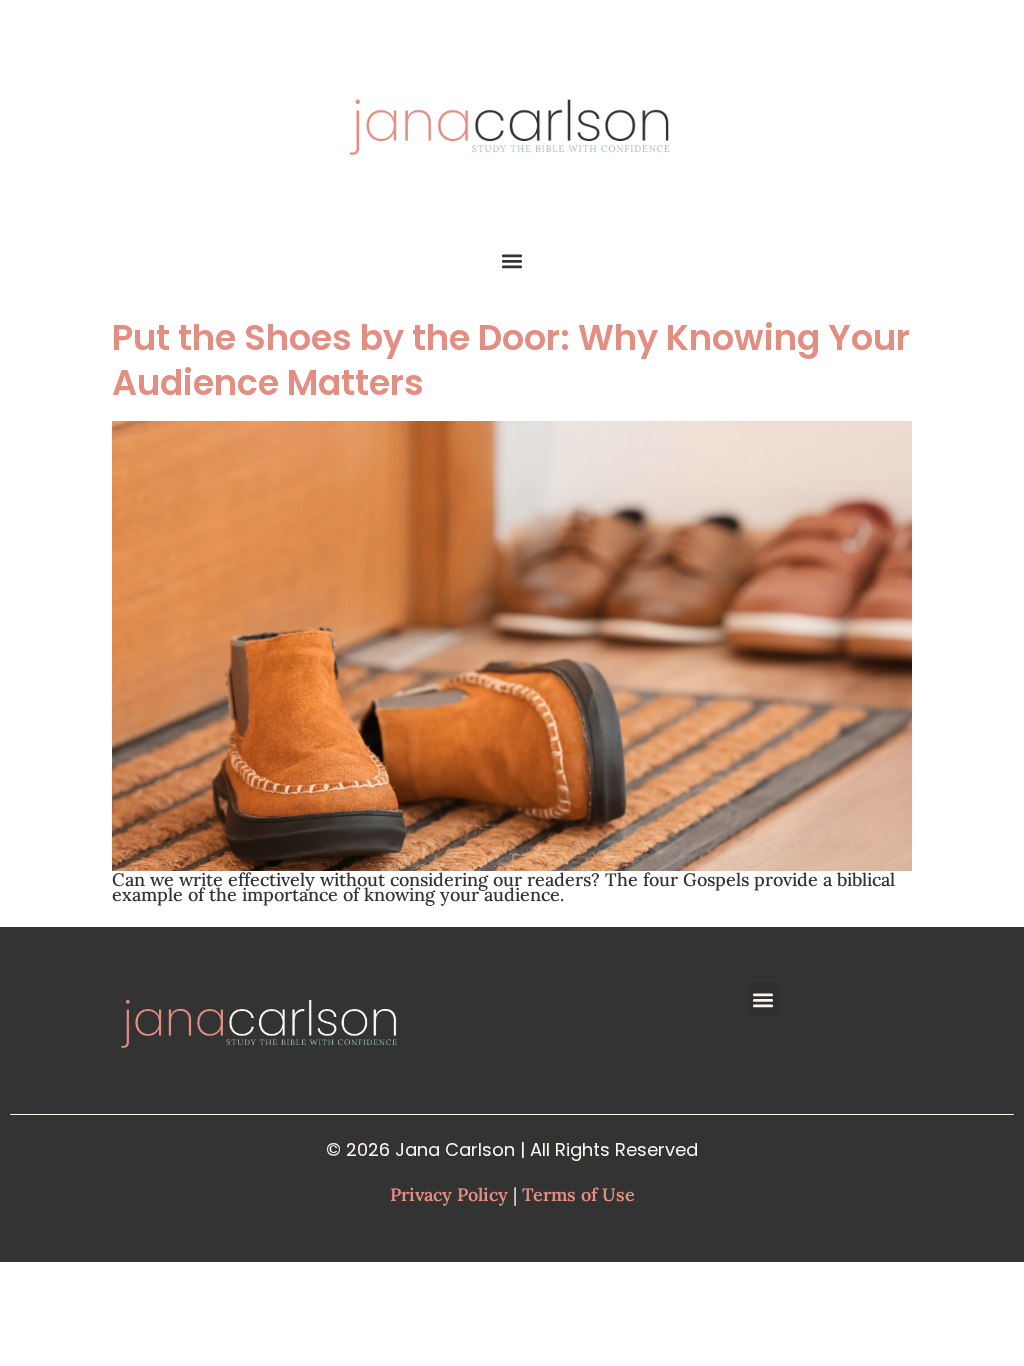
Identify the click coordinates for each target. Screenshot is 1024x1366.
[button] (512, 260)
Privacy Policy (449, 1194)
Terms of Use (578, 1194)
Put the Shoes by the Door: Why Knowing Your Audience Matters (511, 360)
